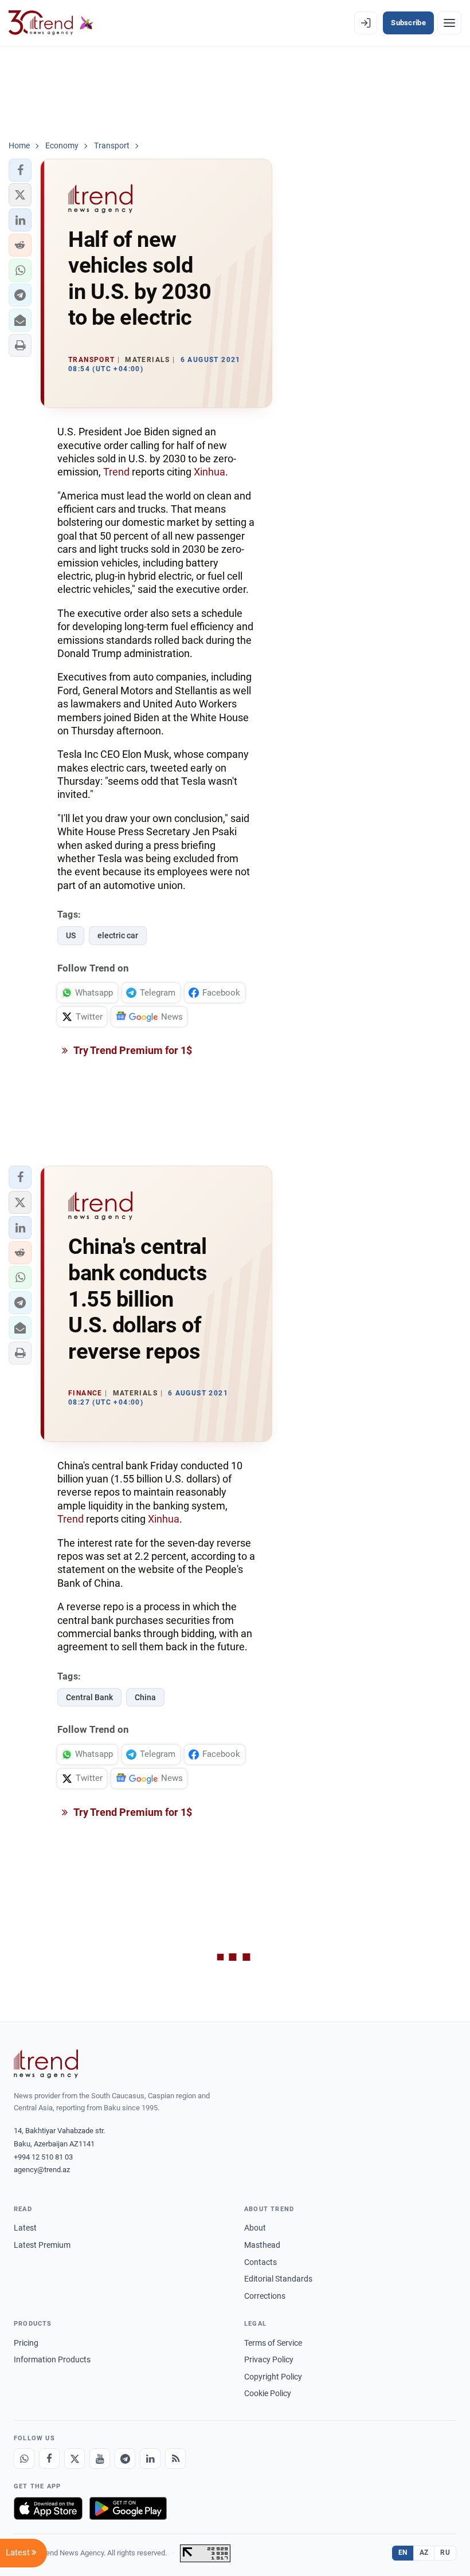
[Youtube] (100, 2459)
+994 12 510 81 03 (43, 2157)
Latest (25, 2228)
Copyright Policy (273, 2377)
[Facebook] (49, 2459)
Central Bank (89, 1697)
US (71, 935)
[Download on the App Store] (48, 2508)
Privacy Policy (269, 2359)
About (255, 2228)
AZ (424, 2553)
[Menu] (449, 23)
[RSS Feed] (175, 2459)
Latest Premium (42, 2245)
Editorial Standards (278, 2279)
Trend (116, 472)
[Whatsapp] (24, 2459)
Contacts (261, 2262)
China (145, 1697)
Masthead (262, 2245)
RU (445, 2553)
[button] (20, 170)
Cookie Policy (268, 2393)
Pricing (26, 2343)
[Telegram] (125, 2459)
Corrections (265, 2296)
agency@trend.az (42, 2170)
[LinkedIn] (150, 2459)
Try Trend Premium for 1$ (132, 1050)
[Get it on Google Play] (128, 2508)
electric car (118, 935)
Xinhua (209, 472)
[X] (75, 2459)
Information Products (52, 2359)
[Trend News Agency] (46, 2064)
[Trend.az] (51, 23)
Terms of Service (273, 2343)
